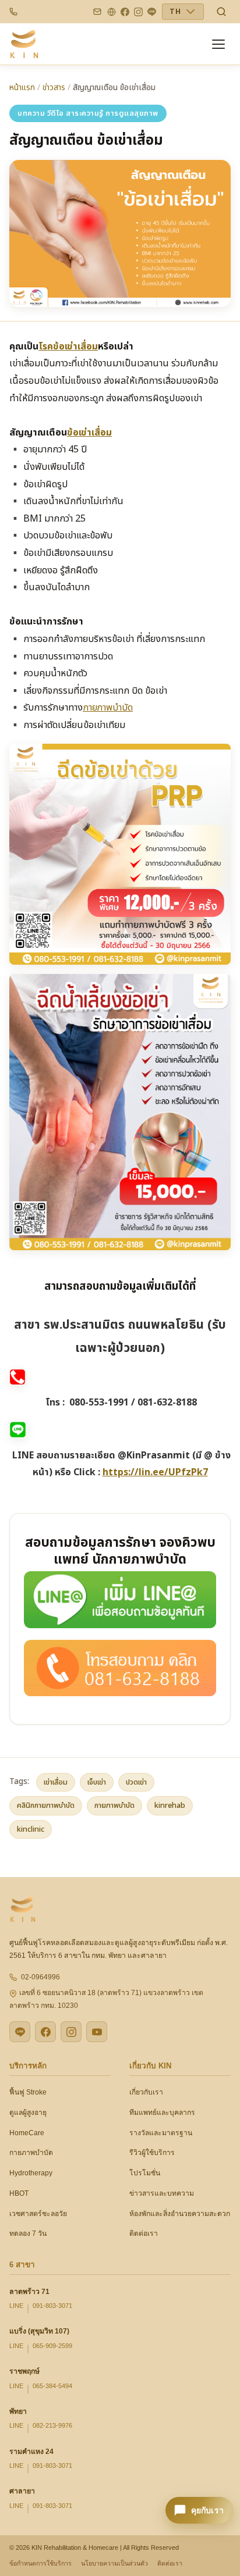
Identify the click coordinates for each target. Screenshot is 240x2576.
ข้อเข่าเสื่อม (89, 433)
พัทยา (18, 2411)
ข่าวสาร (54, 88)
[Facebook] (125, 12)
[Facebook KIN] (45, 2032)
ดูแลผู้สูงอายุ (28, 2113)
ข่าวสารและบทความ (162, 2193)
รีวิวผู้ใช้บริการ (152, 2153)
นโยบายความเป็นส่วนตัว (114, 2563)
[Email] (97, 12)
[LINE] (152, 12)
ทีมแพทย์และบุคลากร (162, 2113)
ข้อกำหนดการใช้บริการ (40, 2563)
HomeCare (27, 2133)
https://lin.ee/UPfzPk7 (155, 1472)
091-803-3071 (52, 2306)
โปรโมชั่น (145, 2173)
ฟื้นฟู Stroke (28, 2092)
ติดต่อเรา (144, 2234)
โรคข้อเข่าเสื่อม (68, 347)
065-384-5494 (52, 2386)
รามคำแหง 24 (31, 2452)
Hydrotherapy (31, 2173)
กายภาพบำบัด (108, 708)
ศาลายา (22, 2491)
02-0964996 (40, 1977)
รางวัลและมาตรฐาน (161, 2133)
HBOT (19, 2193)
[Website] (112, 12)
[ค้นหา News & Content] (221, 12)
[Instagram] (138, 12)
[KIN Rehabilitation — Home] (24, 44)
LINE (16, 2306)
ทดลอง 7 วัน (28, 2234)
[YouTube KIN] (97, 2032)
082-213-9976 (52, 2425)
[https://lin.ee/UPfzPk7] (120, 1599)
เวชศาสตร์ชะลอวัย (38, 2214)
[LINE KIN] (20, 2032)
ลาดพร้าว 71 (29, 2292)
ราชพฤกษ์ (24, 2371)
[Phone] (13, 12)
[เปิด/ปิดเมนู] (220, 44)
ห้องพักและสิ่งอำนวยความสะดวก (180, 2214)
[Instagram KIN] (71, 2032)
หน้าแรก (22, 88)
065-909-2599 (52, 2346)
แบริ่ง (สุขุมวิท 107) (39, 2331)
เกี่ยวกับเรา (146, 2092)
